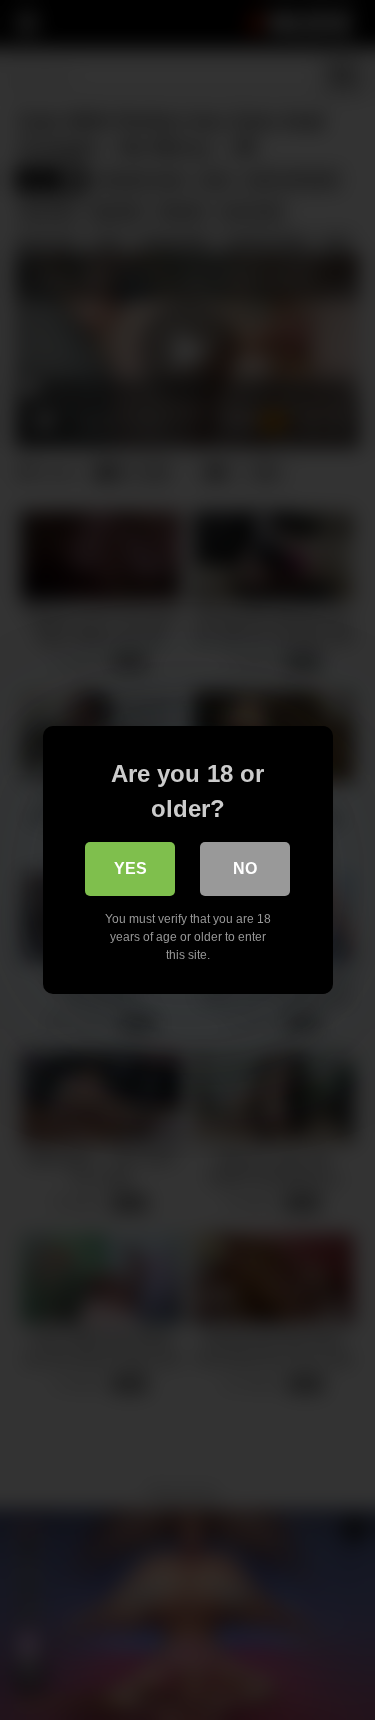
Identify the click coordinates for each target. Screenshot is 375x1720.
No (245, 868)
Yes (130, 868)
